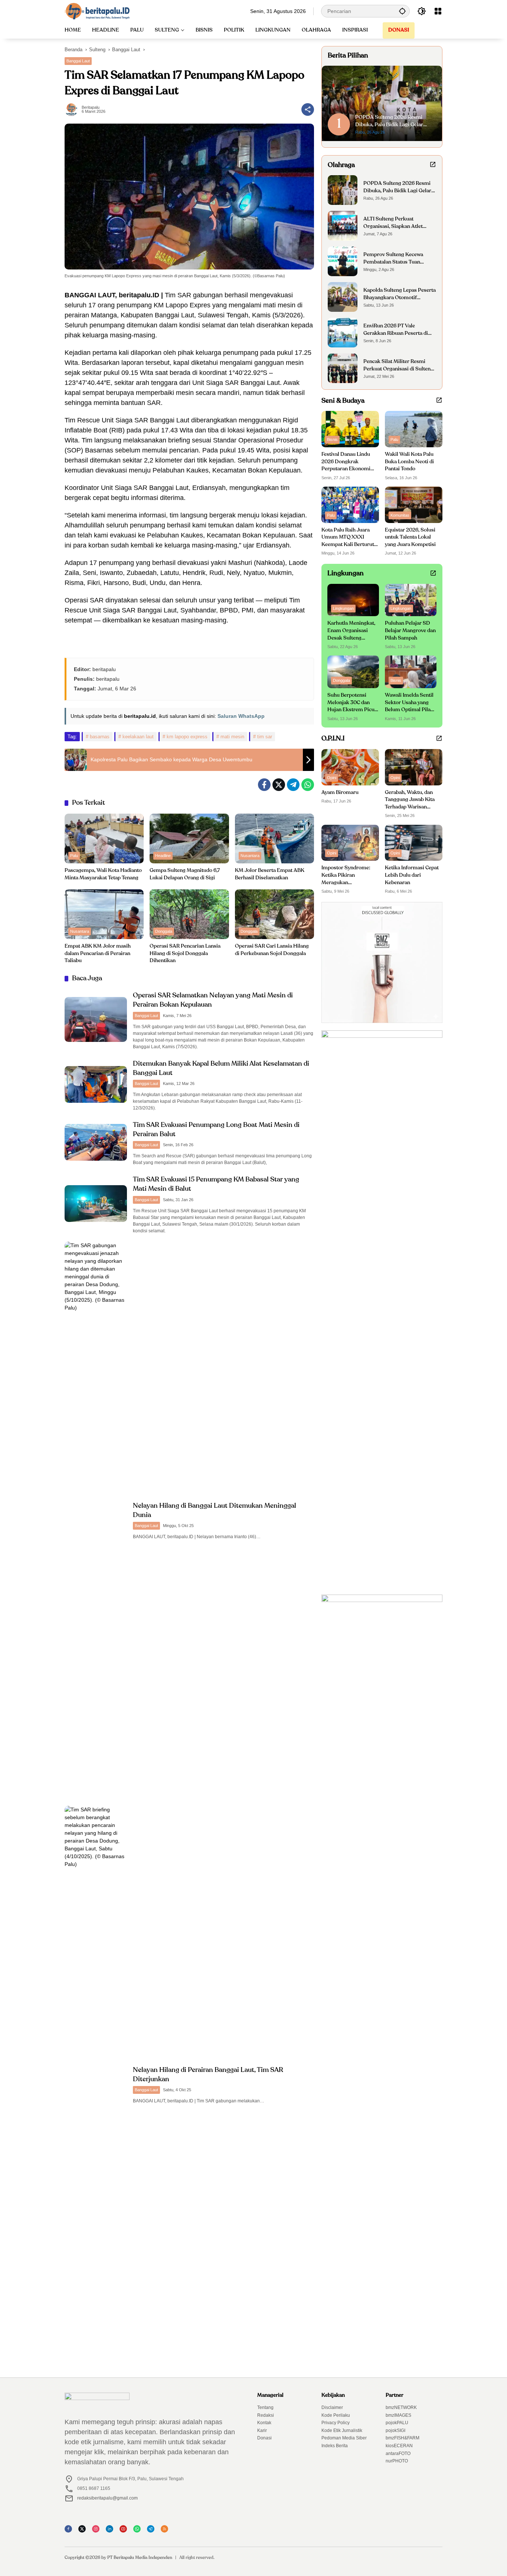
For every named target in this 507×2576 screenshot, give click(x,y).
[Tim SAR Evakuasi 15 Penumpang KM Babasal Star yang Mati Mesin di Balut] (96, 1204)
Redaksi (266, 2415)
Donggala (164, 931)
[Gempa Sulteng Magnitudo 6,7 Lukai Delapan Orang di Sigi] (189, 838)
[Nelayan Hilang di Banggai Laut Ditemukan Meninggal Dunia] (96, 1520)
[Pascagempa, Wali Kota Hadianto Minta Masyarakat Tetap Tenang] (104, 838)
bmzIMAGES (398, 2415)
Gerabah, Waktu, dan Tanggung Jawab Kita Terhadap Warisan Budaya (410, 800)
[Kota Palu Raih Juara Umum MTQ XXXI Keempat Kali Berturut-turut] (350, 505)
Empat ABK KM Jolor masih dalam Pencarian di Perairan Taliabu (98, 953)
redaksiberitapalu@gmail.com (107, 2498)
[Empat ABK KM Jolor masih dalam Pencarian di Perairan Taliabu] (104, 914)
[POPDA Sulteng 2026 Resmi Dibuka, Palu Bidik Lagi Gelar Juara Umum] (343, 190)
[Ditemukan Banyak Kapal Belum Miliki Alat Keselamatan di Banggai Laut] (96, 1084)
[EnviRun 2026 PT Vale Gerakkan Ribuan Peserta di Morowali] (343, 333)
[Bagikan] (308, 109)
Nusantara (250, 856)
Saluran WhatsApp (241, 716)
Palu (74, 856)
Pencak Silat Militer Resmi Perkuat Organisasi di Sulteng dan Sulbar (398, 366)
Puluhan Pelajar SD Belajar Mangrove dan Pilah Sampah (410, 630)
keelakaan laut (138, 737)
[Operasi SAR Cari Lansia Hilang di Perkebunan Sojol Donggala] (274, 914)
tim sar (265, 737)
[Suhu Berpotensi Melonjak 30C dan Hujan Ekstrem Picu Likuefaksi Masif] (353, 672)
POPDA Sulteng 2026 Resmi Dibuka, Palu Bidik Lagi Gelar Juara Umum (397, 188)
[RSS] (167, 2531)
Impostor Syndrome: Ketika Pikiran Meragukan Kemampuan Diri (346, 876)
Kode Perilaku (336, 2415)
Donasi (264, 2438)
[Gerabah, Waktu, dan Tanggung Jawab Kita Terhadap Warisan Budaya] (414, 767)
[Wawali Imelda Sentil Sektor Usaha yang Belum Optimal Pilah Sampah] (411, 672)
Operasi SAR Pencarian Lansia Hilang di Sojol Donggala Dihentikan (185, 953)
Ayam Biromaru (340, 792)
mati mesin (232, 737)
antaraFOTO (398, 2454)
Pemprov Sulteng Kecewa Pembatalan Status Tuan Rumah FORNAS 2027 (393, 259)
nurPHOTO (397, 2461)
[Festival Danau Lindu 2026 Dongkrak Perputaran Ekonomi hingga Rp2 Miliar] (350, 429)
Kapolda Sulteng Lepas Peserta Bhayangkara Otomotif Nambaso (400, 295)
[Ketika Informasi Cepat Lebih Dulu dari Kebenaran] (414, 843)
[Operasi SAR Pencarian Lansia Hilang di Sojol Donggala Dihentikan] (189, 914)
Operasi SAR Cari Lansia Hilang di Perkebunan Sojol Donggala (272, 950)
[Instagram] (98, 2531)
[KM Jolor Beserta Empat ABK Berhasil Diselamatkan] (274, 838)
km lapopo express (187, 737)
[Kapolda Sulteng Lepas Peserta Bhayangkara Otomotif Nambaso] (343, 297)
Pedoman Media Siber (344, 2438)
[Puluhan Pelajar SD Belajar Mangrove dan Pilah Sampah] (411, 600)
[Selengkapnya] (433, 164)
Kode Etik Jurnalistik (342, 2430)
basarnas (100, 737)
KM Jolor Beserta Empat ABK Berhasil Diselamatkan (270, 874)
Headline (163, 856)
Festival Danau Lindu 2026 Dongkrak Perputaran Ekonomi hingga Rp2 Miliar (346, 462)
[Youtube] (125, 2531)
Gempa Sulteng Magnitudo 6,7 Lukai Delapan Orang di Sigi (185, 874)
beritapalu (91, 107)
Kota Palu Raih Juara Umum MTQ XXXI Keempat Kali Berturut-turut (349, 538)
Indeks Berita (335, 2446)
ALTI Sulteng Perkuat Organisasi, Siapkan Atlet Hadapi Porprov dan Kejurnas (398, 223)
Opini (332, 778)
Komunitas (400, 515)
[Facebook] (264, 785)
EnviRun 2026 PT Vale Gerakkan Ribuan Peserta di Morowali (396, 330)
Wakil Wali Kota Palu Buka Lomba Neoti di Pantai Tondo (409, 462)
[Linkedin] (112, 2531)
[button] (402, 11)
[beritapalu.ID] (97, 11)
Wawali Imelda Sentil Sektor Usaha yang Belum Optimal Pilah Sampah (409, 703)
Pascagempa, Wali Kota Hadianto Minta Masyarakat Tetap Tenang (103, 874)
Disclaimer (332, 2407)
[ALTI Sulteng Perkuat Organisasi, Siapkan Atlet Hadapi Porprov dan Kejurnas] (343, 226)
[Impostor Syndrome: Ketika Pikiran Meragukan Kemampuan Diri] (350, 843)
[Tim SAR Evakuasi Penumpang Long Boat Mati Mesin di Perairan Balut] (96, 1142)
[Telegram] (293, 785)
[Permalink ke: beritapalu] (73, 109)
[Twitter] (279, 785)
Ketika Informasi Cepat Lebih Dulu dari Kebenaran (412, 875)
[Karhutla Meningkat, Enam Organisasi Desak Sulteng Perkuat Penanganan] (353, 600)
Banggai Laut (78, 61)
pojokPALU (397, 2423)
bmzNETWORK (401, 2407)
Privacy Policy (336, 2423)
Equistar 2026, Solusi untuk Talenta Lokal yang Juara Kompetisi (410, 537)
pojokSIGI (395, 2430)
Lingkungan (343, 608)
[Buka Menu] (438, 11)
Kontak (264, 2423)
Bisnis (332, 439)
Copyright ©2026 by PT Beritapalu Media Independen (118, 2558)
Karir (262, 2430)
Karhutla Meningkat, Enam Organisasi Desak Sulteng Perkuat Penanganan (351, 631)
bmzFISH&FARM (403, 2438)
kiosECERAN (399, 2446)
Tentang (265, 2407)
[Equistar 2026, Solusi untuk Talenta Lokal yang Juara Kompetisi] (414, 505)
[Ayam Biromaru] (350, 767)
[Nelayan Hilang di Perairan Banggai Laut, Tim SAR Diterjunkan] (96, 2084)
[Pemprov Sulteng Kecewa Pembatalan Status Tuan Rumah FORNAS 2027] (343, 261)
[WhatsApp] (308, 785)
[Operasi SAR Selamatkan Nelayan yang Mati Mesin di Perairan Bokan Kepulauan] (96, 1019)
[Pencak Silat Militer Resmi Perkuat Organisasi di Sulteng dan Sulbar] (343, 368)
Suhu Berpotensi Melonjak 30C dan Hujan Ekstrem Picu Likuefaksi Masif (351, 703)
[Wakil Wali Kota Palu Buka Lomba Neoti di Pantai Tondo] (414, 429)
